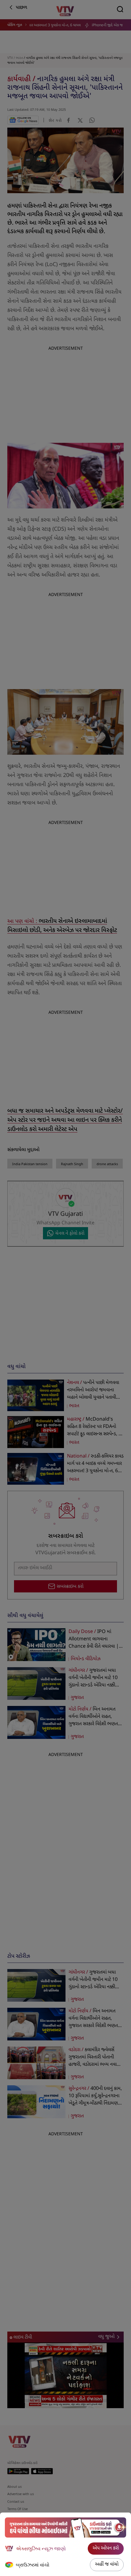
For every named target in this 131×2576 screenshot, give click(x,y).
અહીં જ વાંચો (107, 2565)
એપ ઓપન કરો (106, 2548)
